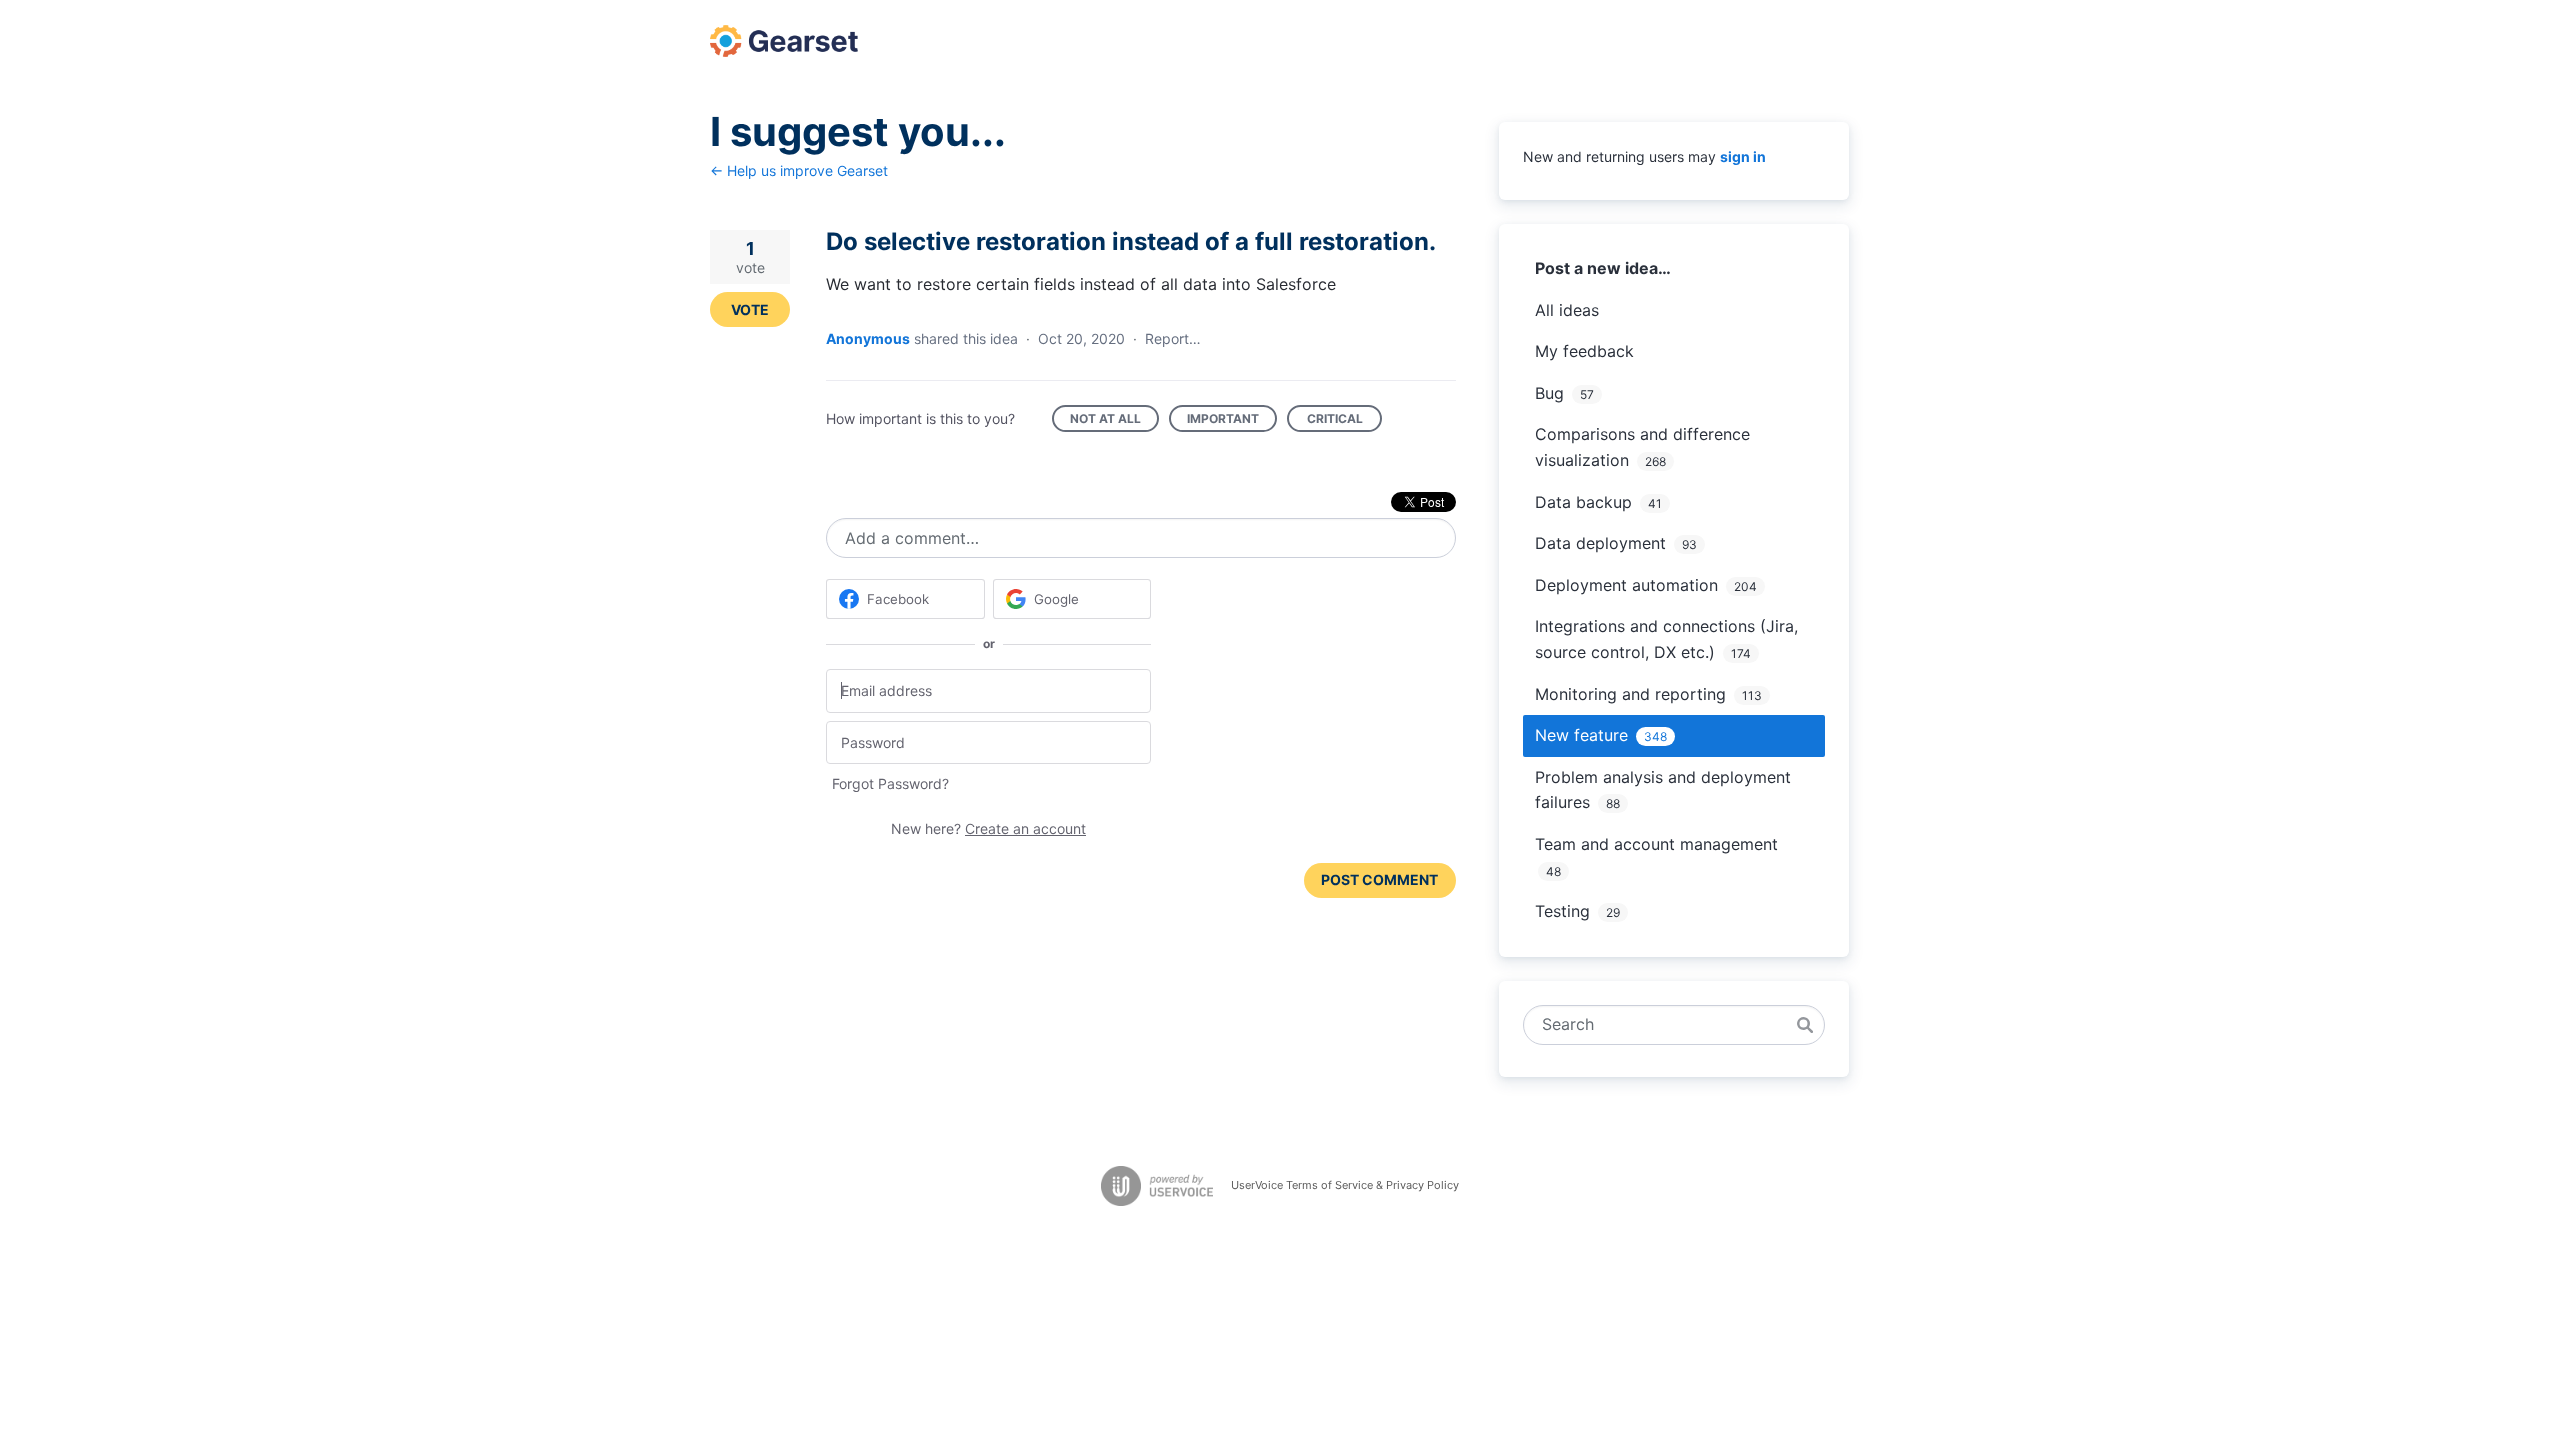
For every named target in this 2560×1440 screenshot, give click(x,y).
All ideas (1567, 310)
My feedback (1584, 351)
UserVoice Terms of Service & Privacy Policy (1345, 1185)
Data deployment (1600, 543)
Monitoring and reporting (1630, 694)
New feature (1581, 735)
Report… (1173, 338)
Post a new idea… (1603, 268)
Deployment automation (1626, 585)
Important (1232, 421)
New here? (988, 828)
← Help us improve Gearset (799, 170)
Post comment (1379, 879)
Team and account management (1656, 844)
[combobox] (1663, 1025)
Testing (1562, 911)
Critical (1344, 421)
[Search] (1805, 1025)
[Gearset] (784, 41)
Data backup (1583, 502)
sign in (1743, 156)
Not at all (1114, 421)
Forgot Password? (890, 783)
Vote (750, 309)
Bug (1549, 393)
